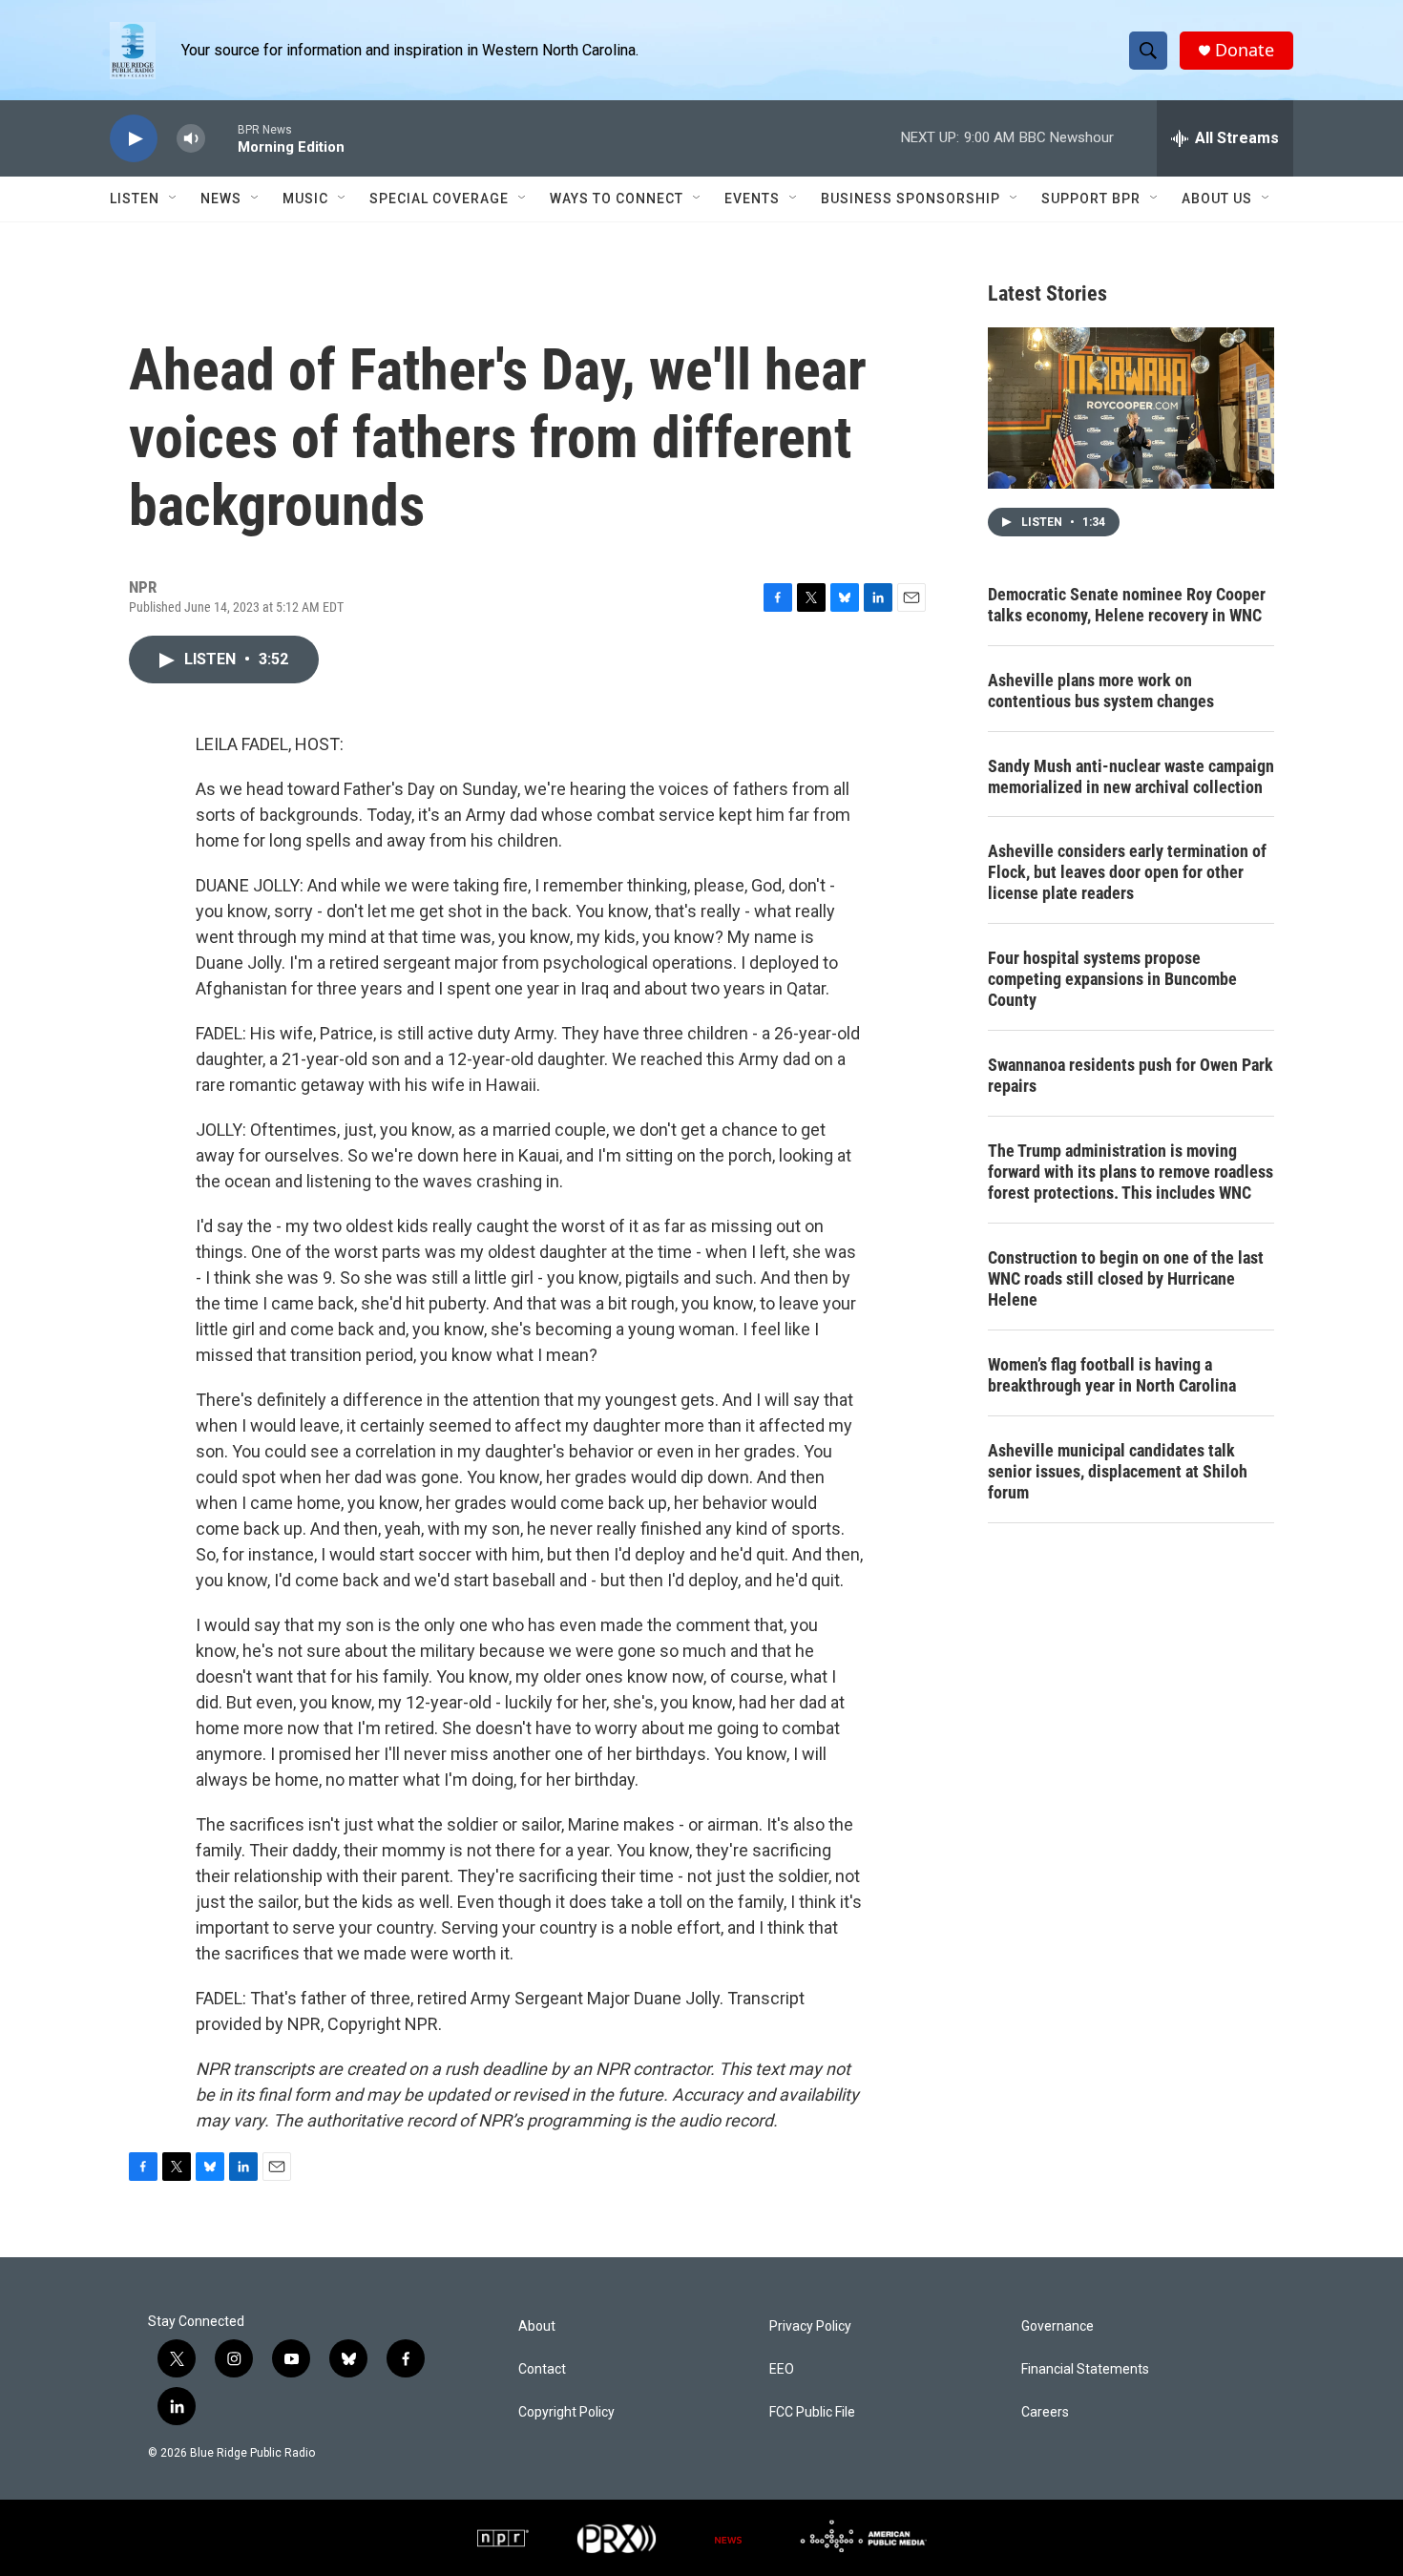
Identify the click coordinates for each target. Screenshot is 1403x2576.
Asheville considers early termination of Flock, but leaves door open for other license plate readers (1127, 872)
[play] (134, 139)
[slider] (221, 138)
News (221, 199)
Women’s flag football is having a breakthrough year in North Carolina (1112, 1375)
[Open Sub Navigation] (174, 199)
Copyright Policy (566, 2412)
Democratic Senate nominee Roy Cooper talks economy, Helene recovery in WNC (1127, 605)
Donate (1245, 50)
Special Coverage (439, 199)
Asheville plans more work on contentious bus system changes (1101, 691)
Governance (1057, 2326)
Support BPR (1091, 199)
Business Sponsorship (911, 199)
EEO (782, 2369)
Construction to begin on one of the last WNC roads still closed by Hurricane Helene (1126, 1278)
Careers (1045, 2412)
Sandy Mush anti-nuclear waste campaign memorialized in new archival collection (1131, 776)
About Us (1217, 199)
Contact (542, 2369)
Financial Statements (1085, 2369)
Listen (135, 199)
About (537, 2326)
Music (305, 199)
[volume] (191, 139)
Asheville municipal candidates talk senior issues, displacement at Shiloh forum (1118, 1471)
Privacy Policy (810, 2326)
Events (752, 199)
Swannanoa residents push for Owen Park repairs (1131, 1075)
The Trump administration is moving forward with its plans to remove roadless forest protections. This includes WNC (1131, 1172)
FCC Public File (812, 2412)
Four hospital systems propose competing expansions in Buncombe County (1112, 979)
